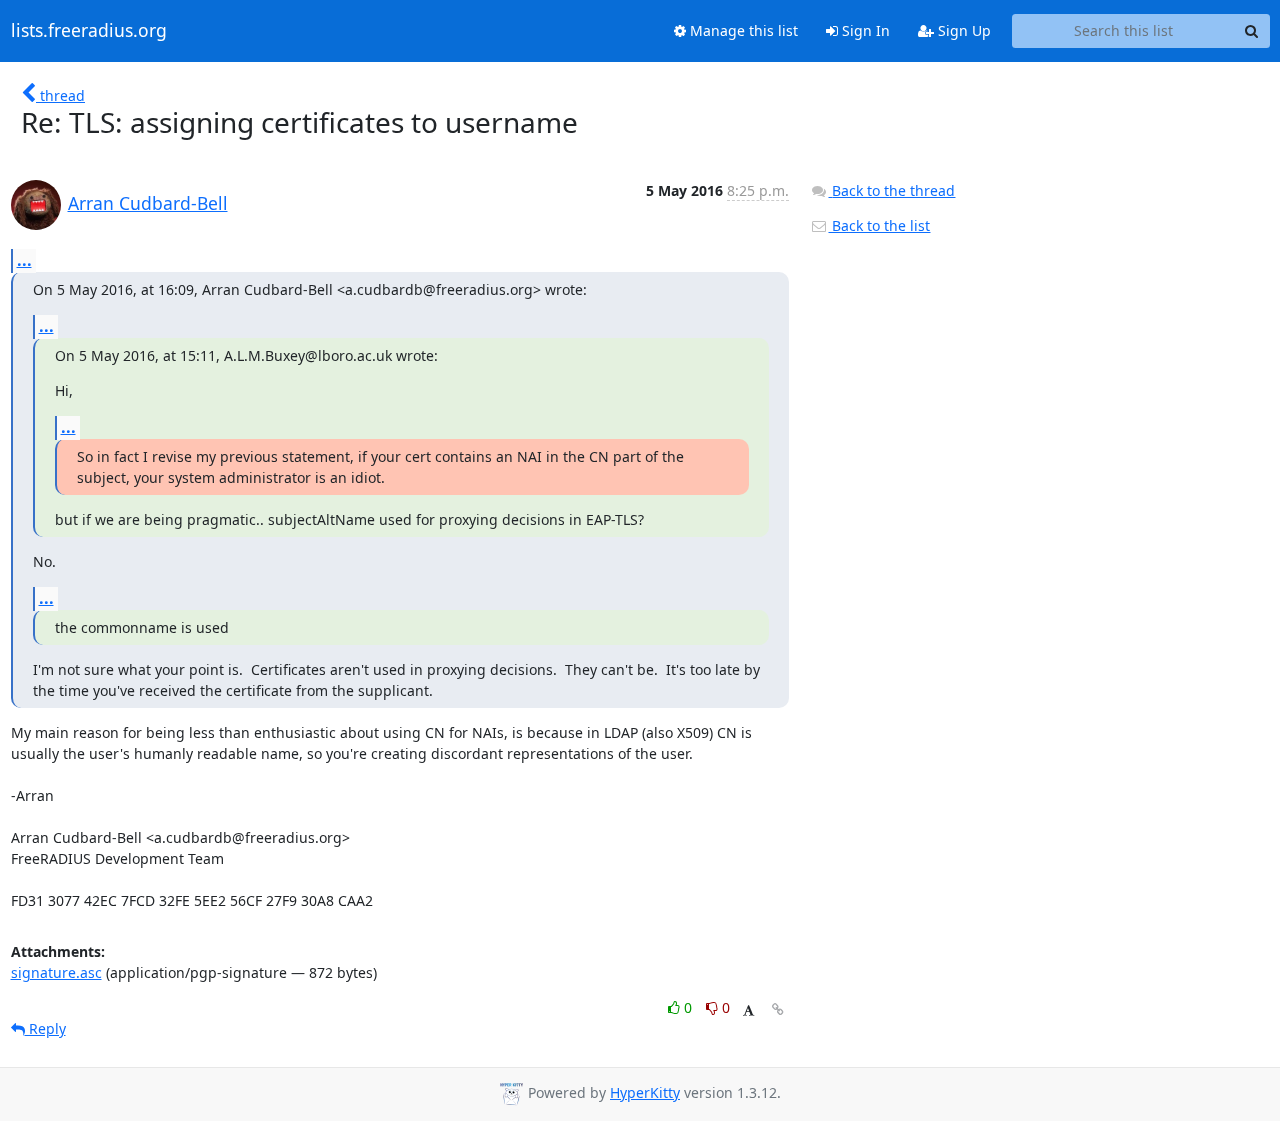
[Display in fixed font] (748, 1010)
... (24, 260)
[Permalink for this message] (778, 1009)
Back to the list (879, 225)
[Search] (1252, 31)
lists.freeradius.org (89, 31)
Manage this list (742, 30)
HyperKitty (645, 1092)
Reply (45, 1028)
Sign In (864, 30)
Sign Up (962, 30)
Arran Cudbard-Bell (148, 203)
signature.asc (56, 972)
